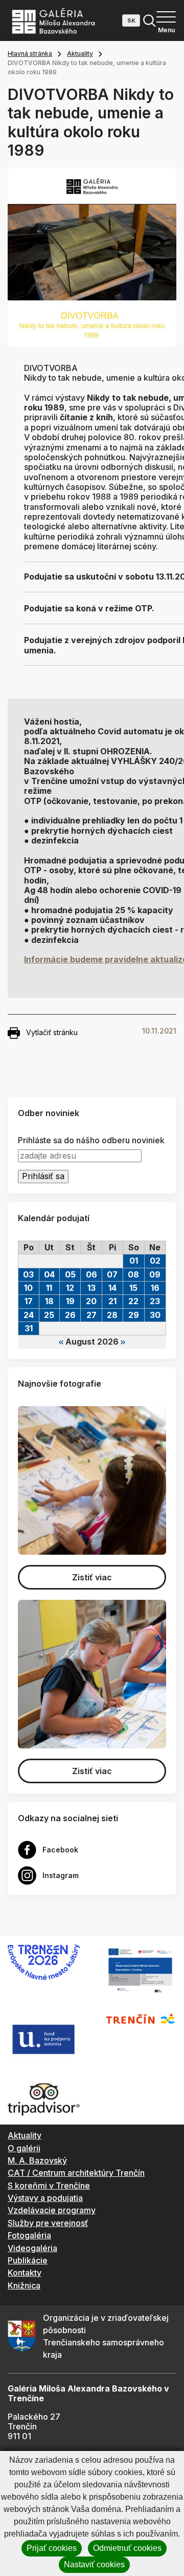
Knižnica (24, 2285)
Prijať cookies (52, 2548)
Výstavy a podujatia (45, 2198)
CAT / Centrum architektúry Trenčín (76, 2173)
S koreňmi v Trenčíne (49, 2186)
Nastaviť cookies (94, 2564)
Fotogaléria (29, 2235)
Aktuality (80, 54)
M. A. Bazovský (37, 2160)
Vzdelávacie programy (52, 2210)
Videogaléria (32, 2248)
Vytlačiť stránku (52, 1032)
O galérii (24, 2148)
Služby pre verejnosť (48, 2223)
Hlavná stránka (30, 54)
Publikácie (28, 2260)
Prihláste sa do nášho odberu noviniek (91, 1140)
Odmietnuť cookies (127, 2548)
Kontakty (25, 2273)
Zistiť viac (92, 1577)
